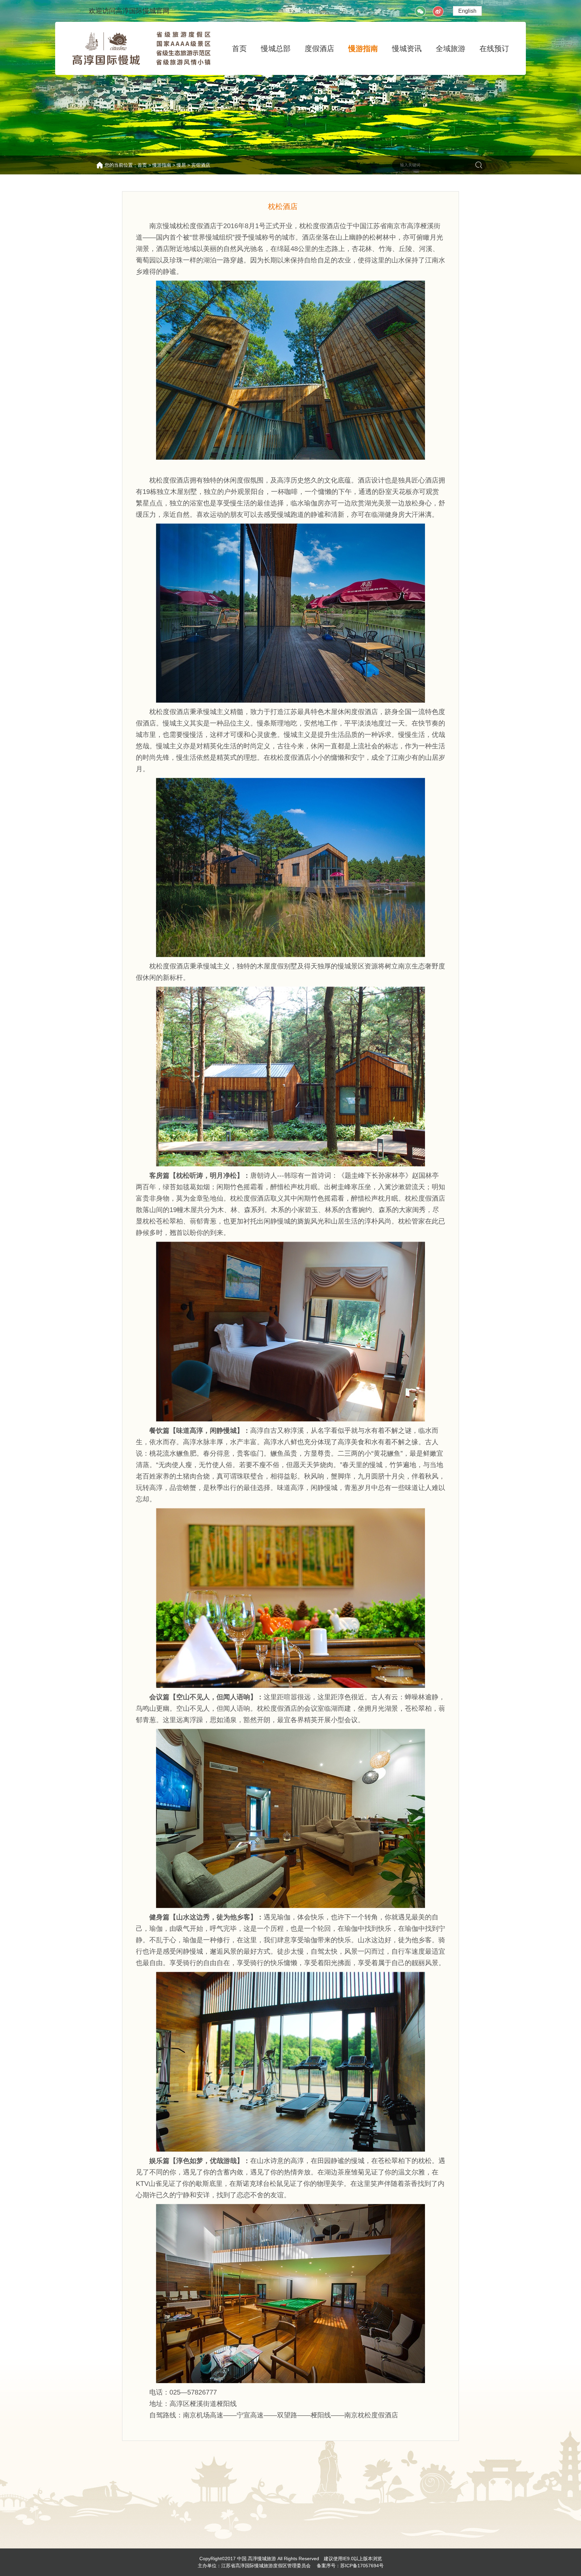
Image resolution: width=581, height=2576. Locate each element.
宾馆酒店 (201, 165)
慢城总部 (276, 49)
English (467, 11)
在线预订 (494, 49)
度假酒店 (319, 49)
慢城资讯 (407, 49)
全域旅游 (451, 49)
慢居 (181, 165)
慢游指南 (363, 49)
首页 (239, 49)
